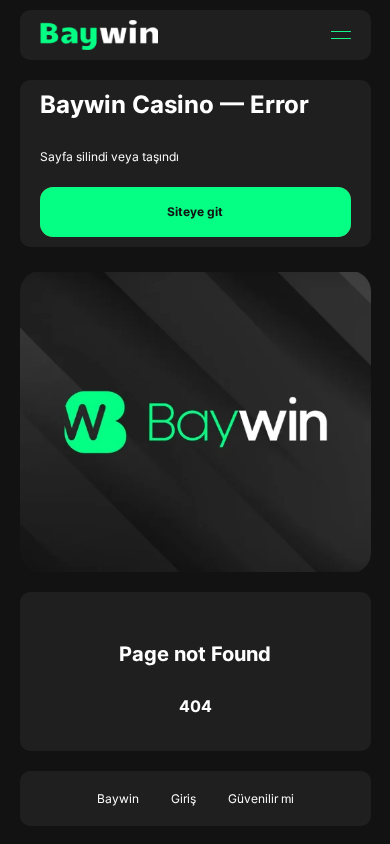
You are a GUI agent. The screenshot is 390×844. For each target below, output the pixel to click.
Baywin (118, 798)
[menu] (341, 35)
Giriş (183, 798)
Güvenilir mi (261, 798)
